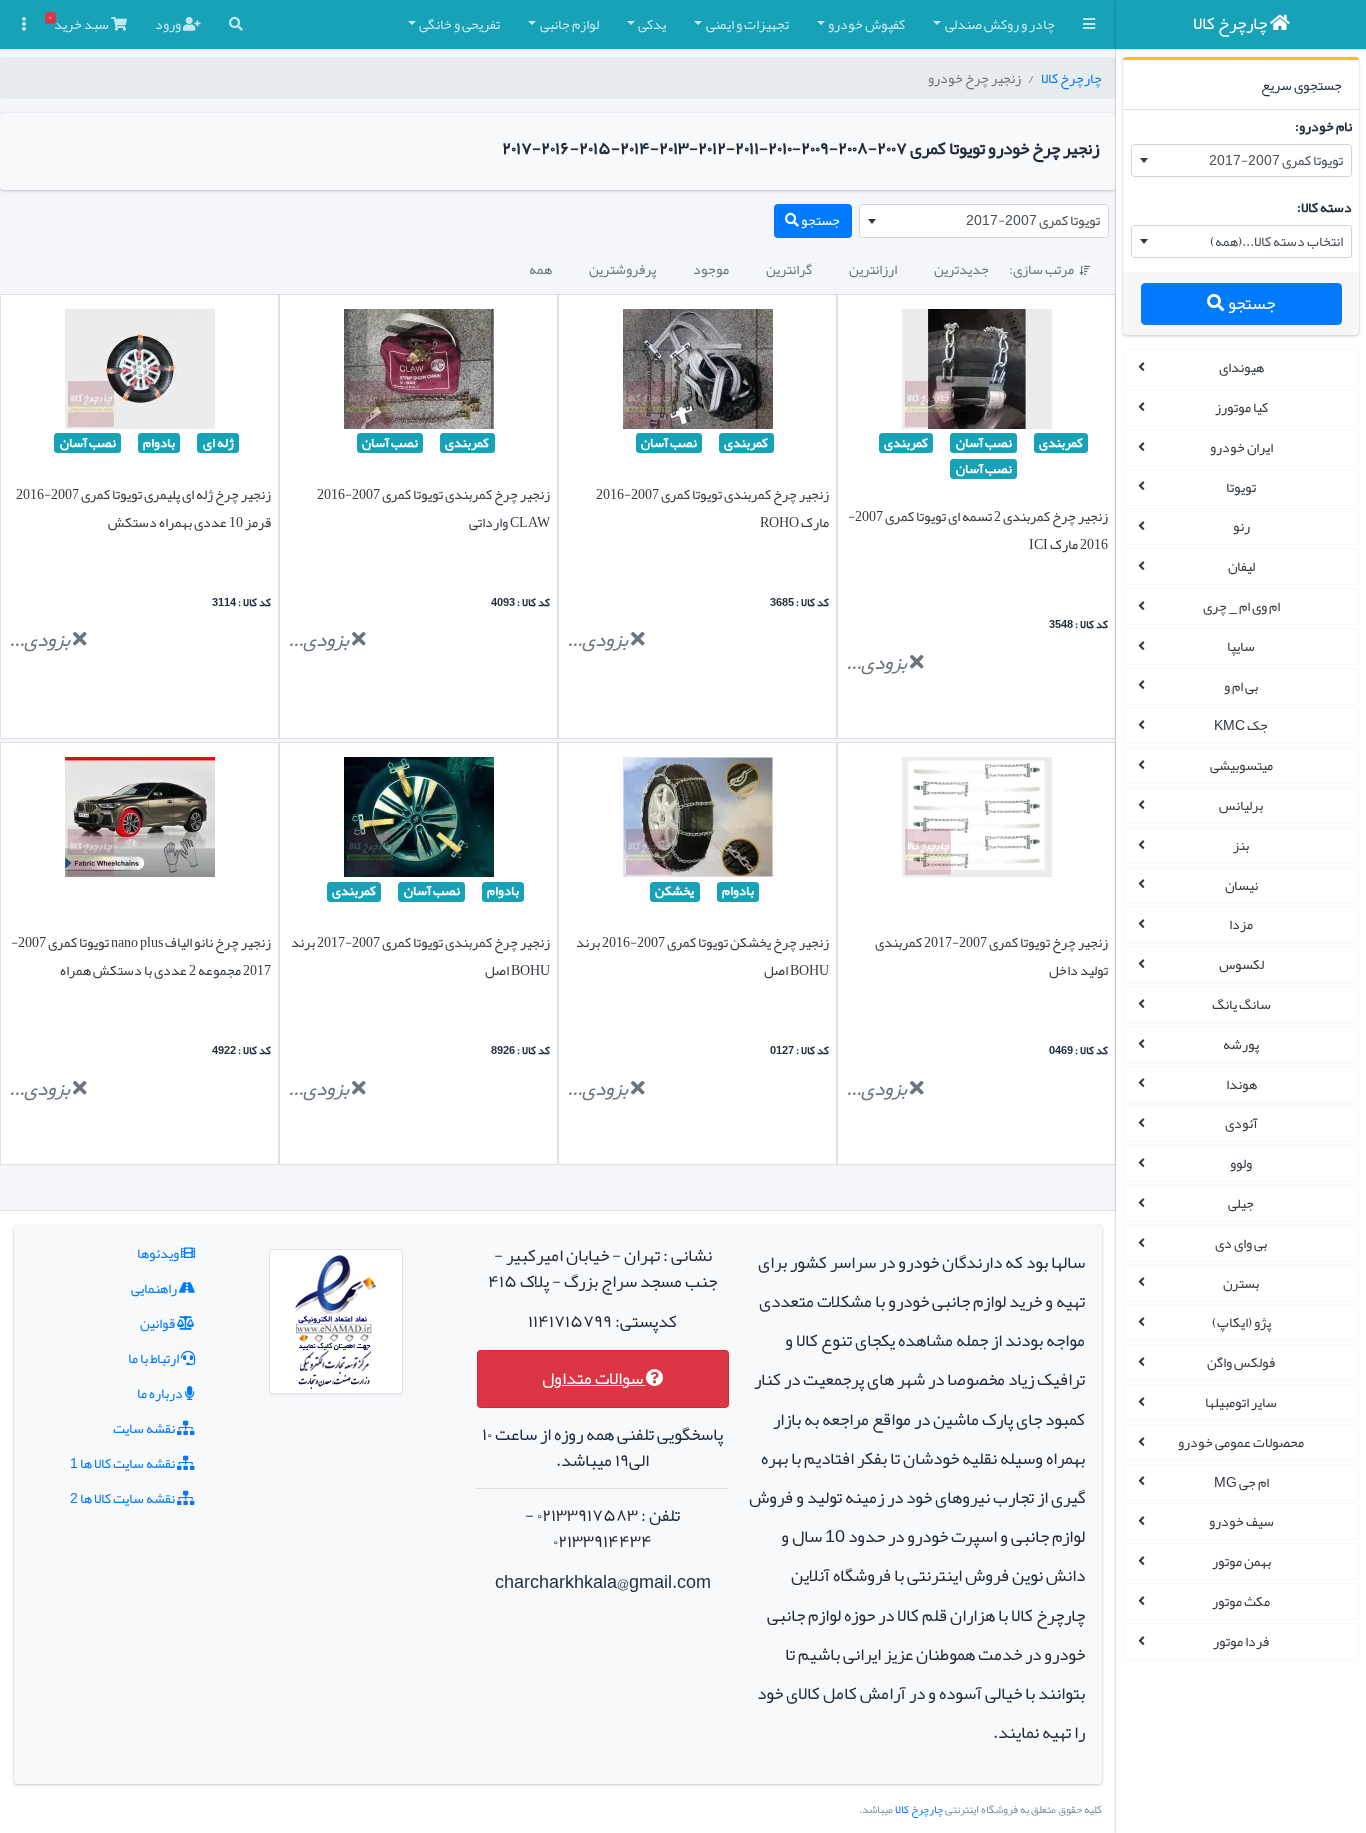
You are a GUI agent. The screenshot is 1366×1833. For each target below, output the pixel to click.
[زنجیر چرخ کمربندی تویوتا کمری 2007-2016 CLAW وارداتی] (419, 373)
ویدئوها (159, 1253)
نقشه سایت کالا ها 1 (123, 1463)
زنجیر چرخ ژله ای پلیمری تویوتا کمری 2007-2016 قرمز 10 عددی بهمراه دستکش (143, 508)
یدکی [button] (652, 24)
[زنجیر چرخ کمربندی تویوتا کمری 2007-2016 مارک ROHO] (698, 373)
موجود (711, 269)
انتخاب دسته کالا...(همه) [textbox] (1276, 241)
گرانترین (789, 269)
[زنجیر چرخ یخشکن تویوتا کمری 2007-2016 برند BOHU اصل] (698, 822)
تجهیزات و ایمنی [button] (747, 24)
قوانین (158, 1323)
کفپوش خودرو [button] (866, 24)
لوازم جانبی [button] (569, 24)
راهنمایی (155, 1288)
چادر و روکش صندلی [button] (1000, 24)
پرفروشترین (622, 269)
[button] (1089, 24)
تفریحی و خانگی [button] (459, 24)
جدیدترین (961, 269)
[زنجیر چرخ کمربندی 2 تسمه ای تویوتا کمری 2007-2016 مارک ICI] (977, 373)
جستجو (1250, 303)
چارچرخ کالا (1071, 78)
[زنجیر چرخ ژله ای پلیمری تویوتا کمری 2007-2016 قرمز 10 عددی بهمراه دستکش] (140, 373)
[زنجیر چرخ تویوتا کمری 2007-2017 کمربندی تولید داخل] (977, 822)
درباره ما (161, 1393)
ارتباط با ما (154, 1358)
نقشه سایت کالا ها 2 (123, 1498)
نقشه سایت (145, 1428)
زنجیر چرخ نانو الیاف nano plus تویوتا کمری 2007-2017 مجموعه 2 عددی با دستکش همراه (141, 956)
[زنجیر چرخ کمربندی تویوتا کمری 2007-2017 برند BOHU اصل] (419, 822)
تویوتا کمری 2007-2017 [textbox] (1276, 160)
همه (540, 269)
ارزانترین (873, 269)
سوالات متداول (594, 1378)
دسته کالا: (1324, 207)
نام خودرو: (1323, 126)
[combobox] (1241, 161)
